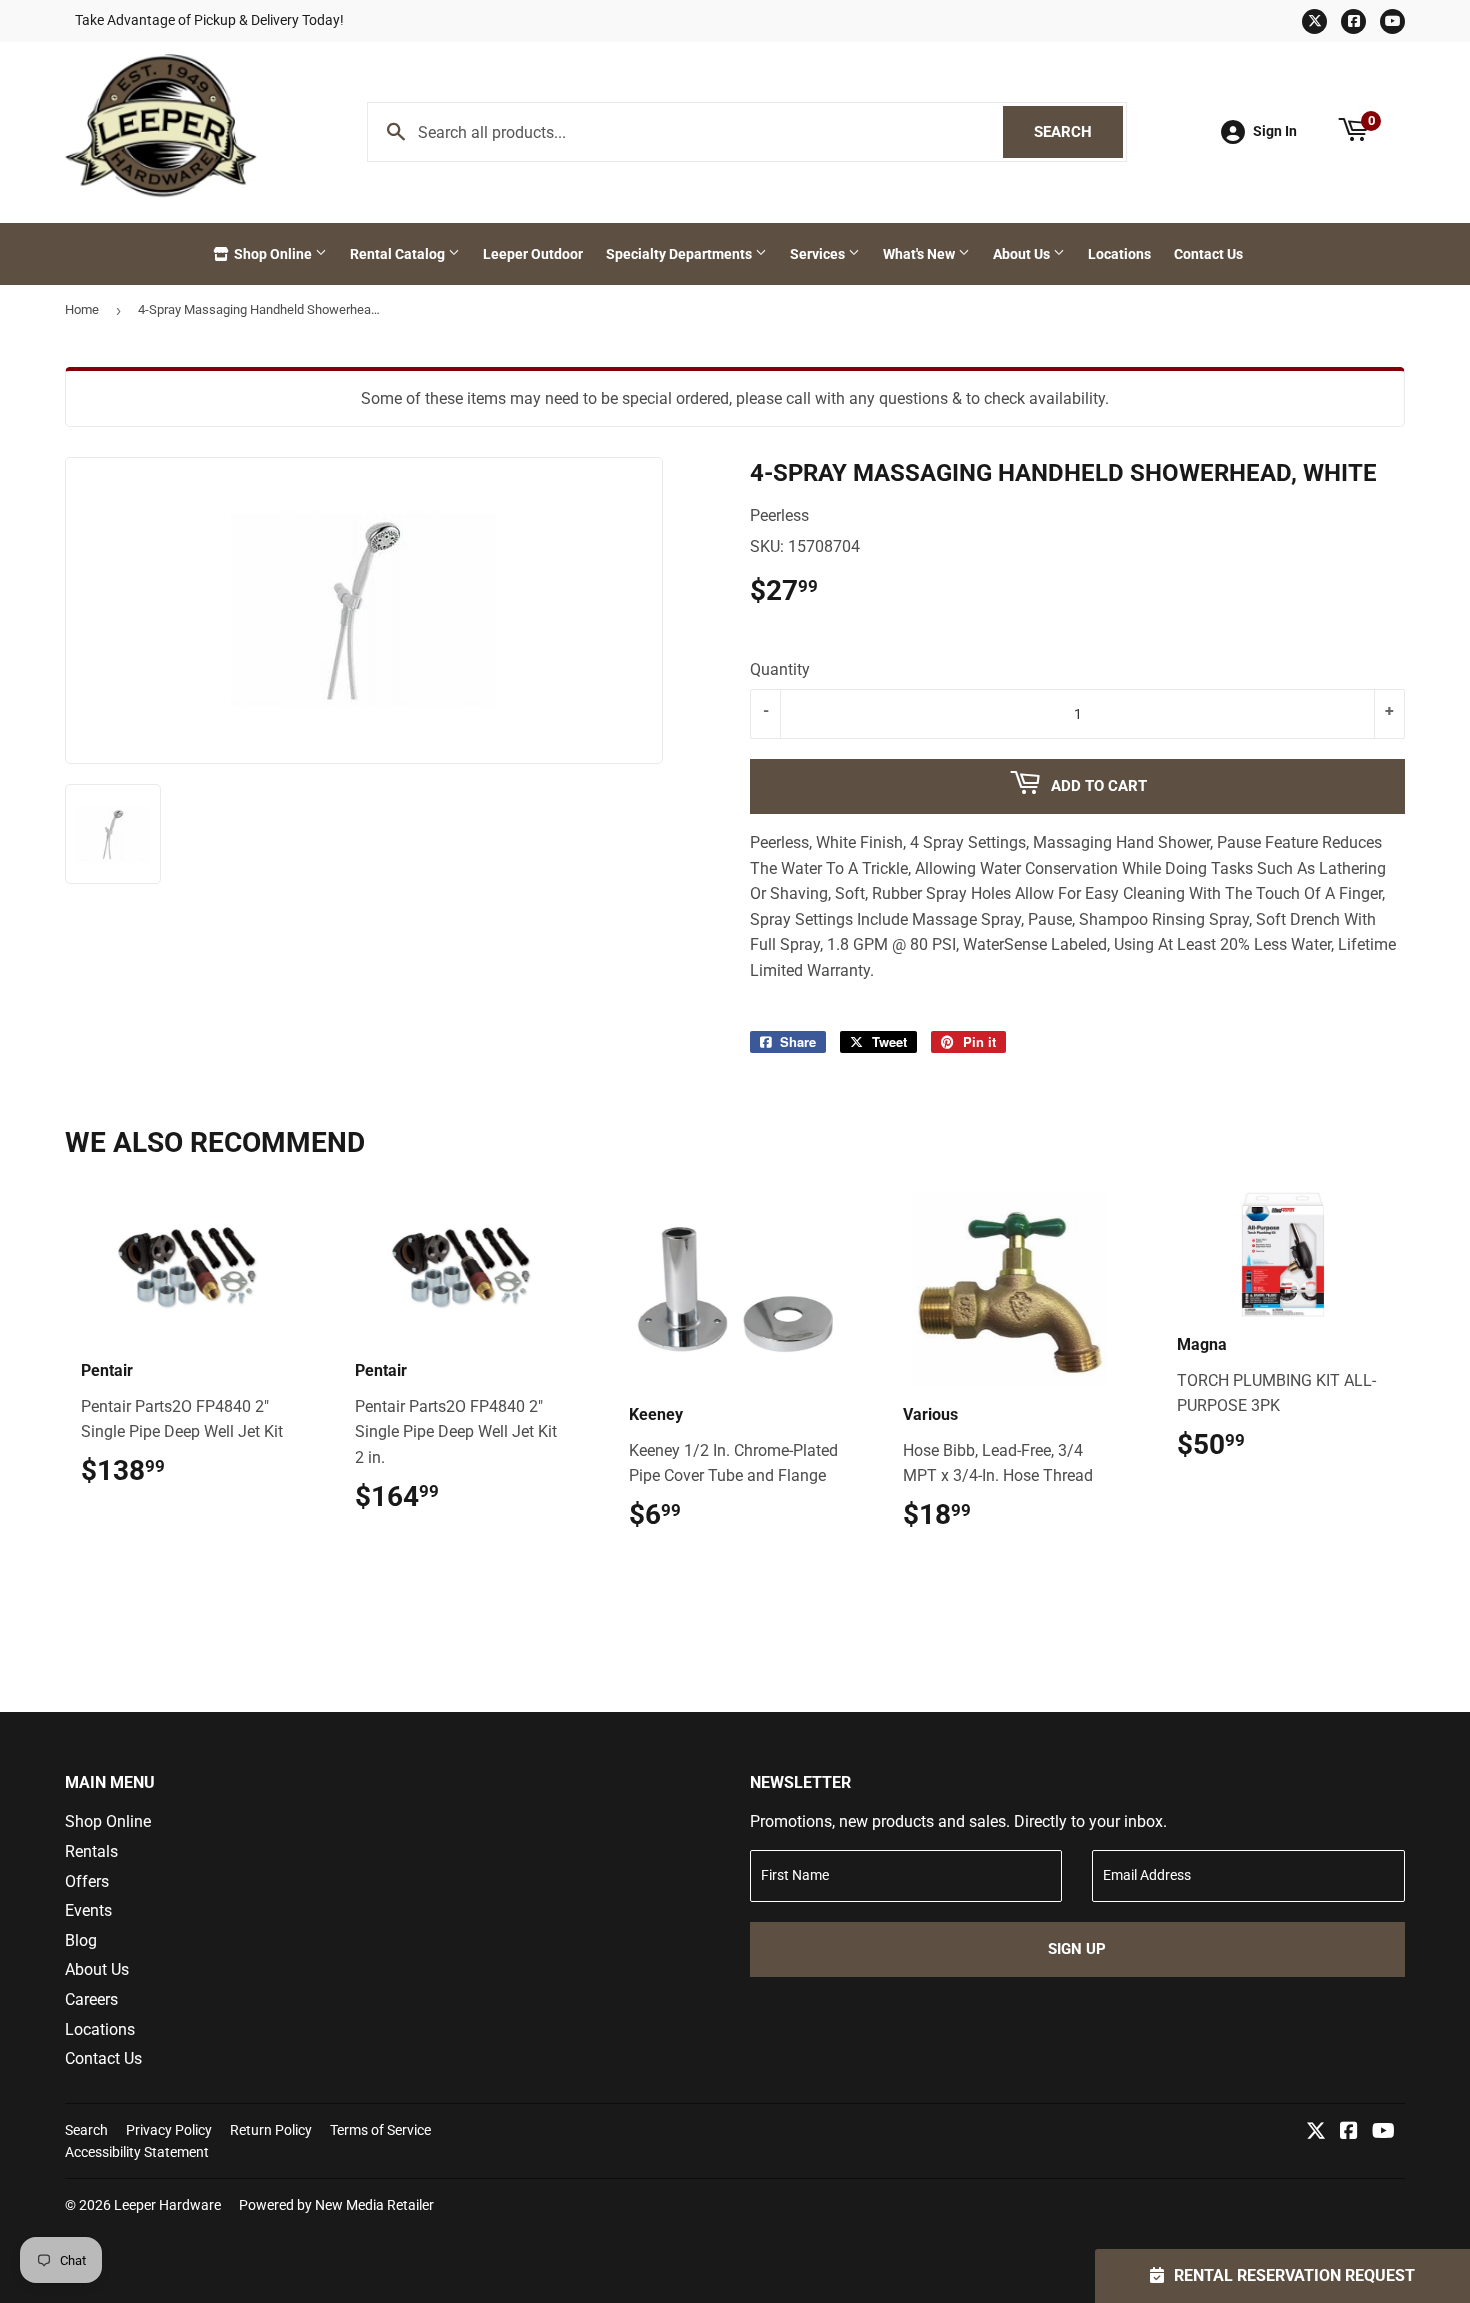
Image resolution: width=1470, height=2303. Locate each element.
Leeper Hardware (167, 2205)
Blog (81, 1940)
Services (819, 254)
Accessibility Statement (137, 2152)
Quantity (780, 669)
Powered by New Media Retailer (336, 2205)
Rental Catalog (399, 254)
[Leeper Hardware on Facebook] (1349, 2132)
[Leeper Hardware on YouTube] (1383, 2132)
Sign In (1275, 131)
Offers (87, 1881)
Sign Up (1077, 1949)
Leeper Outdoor (533, 254)
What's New (920, 254)
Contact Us (1208, 254)
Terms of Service (380, 2130)
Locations (1119, 254)
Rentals (91, 1851)
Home (82, 309)
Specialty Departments (680, 254)
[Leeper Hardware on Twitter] (1316, 2132)
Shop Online (273, 254)
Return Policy (271, 2130)
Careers (91, 1999)
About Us (1023, 254)
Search (1078, 132)
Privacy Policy (169, 2130)
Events (88, 1910)
